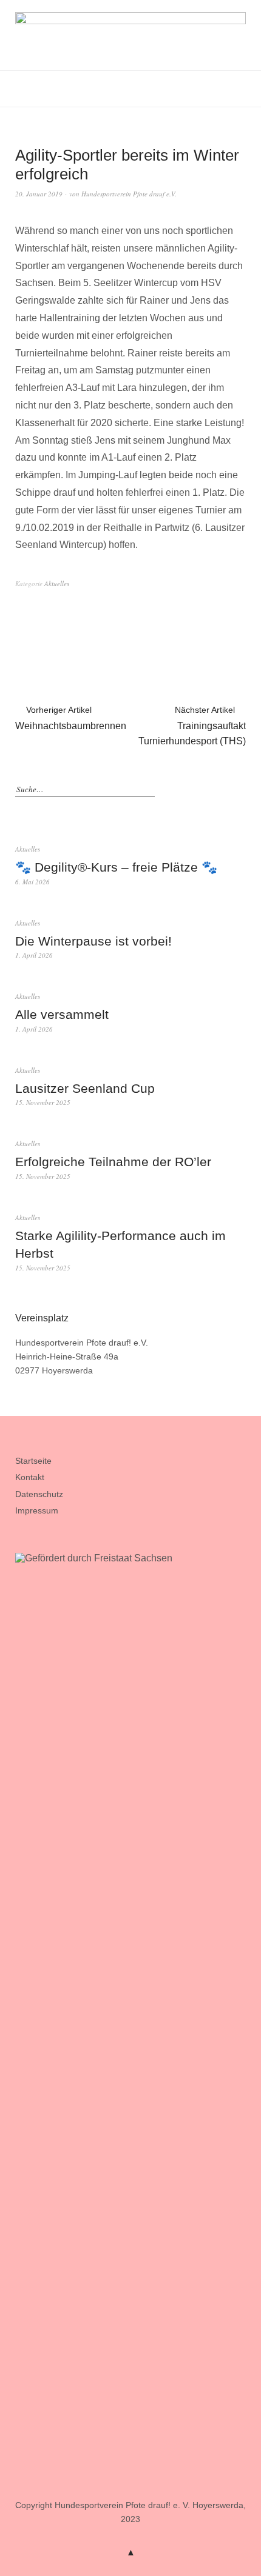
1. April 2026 (34, 955)
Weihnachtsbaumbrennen (71, 718)
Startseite (33, 1461)
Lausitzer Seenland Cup (85, 1088)
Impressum (37, 1510)
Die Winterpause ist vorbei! (93, 941)
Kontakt (30, 1477)
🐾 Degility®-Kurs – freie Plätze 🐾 (116, 867)
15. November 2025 (43, 1102)
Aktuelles (57, 583)
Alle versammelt (62, 1014)
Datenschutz (39, 1494)
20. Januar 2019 (39, 194)
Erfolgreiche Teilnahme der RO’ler (113, 1162)
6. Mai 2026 (32, 882)
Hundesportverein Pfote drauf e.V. (129, 194)
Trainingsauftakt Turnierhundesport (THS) (192, 726)
